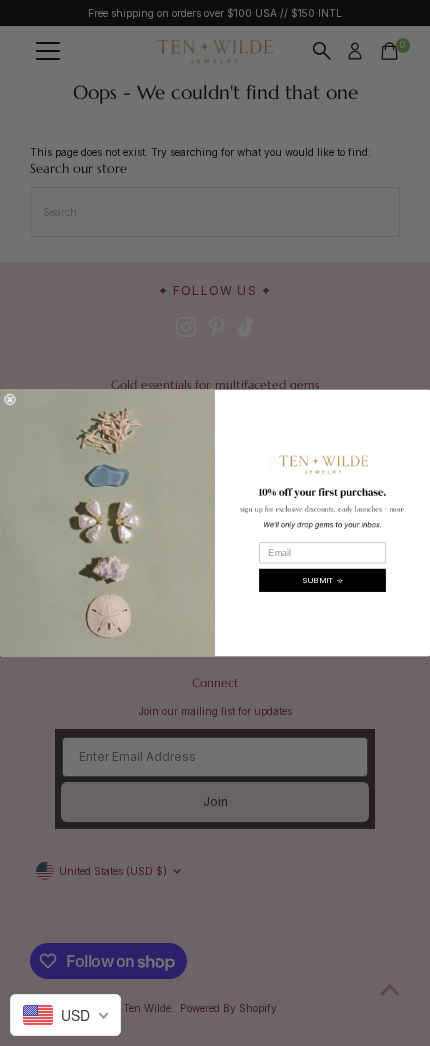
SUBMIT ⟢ (322, 579)
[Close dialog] (9, 399)
